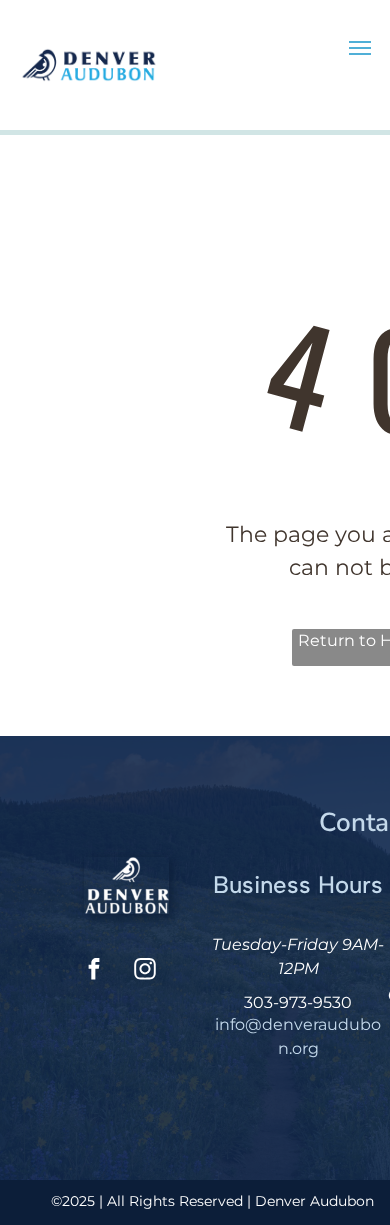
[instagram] (145, 971)
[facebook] (94, 971)
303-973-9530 (298, 1002)
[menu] (360, 48)
